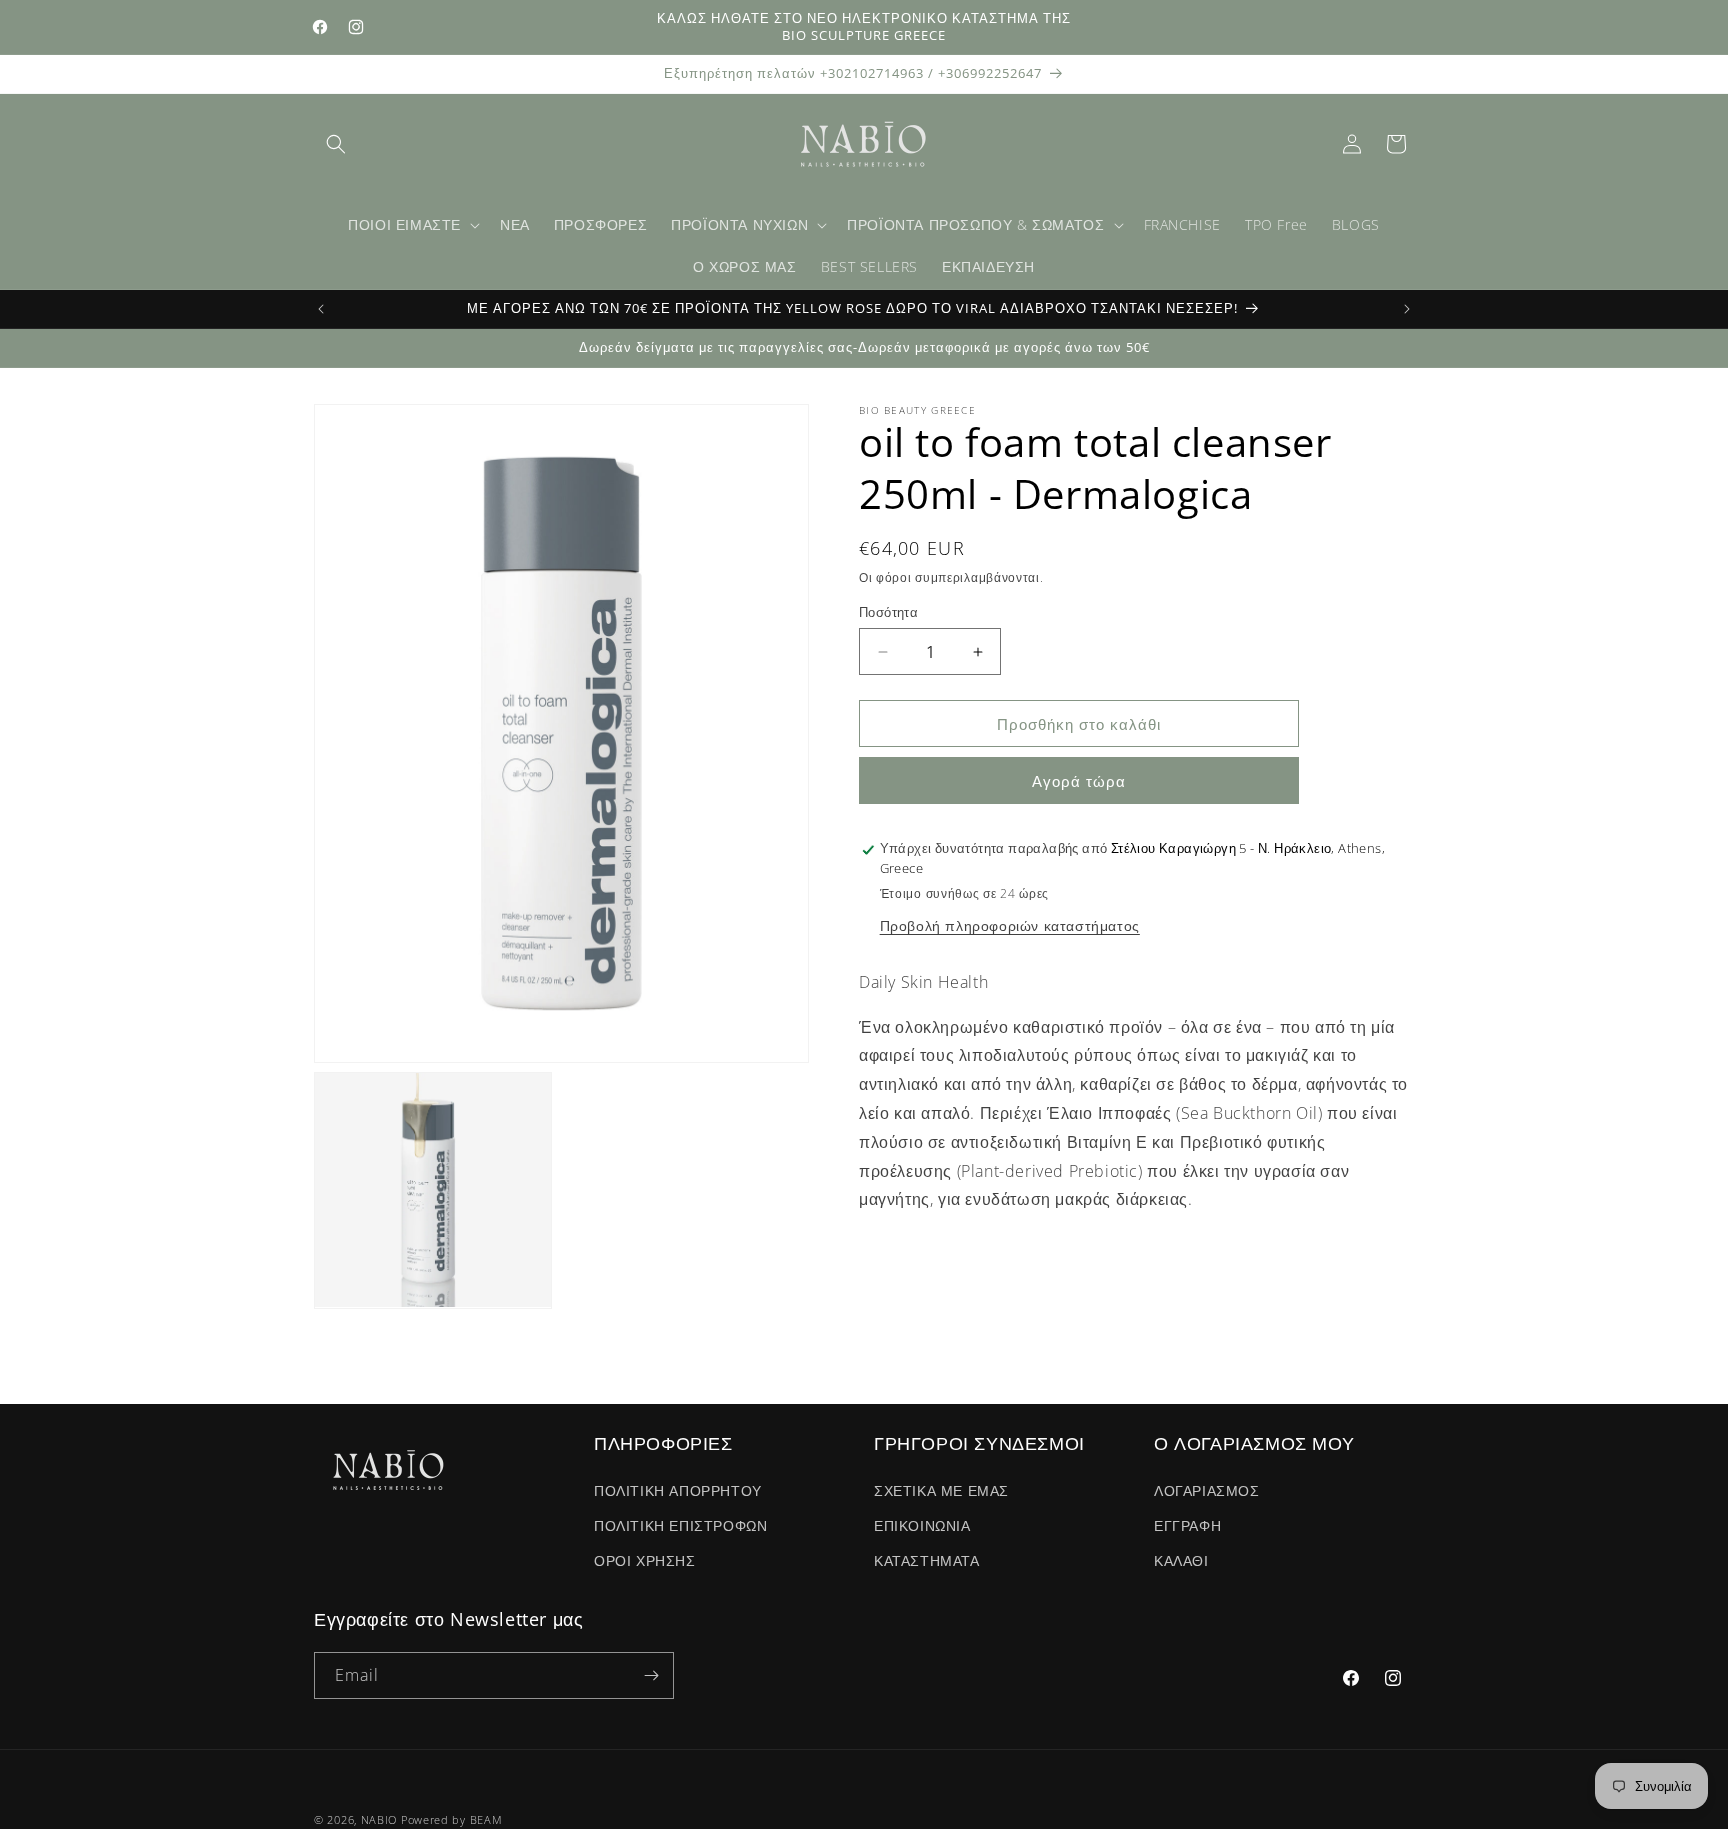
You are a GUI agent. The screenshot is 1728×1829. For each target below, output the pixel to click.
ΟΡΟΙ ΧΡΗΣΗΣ (645, 1560)
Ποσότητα (888, 612)
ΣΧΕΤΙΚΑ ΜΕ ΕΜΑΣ (941, 1490)
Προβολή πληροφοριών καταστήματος (1010, 925)
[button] (336, 144)
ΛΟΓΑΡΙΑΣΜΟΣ (1207, 1490)
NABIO (379, 1819)
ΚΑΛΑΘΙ (1181, 1560)
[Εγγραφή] (651, 1675)
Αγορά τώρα (1079, 782)
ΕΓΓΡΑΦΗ (1187, 1525)
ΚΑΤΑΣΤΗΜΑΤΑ (927, 1560)
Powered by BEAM (452, 1819)
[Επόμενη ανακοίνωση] (1407, 309)
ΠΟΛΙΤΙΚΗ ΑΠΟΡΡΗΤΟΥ (678, 1490)
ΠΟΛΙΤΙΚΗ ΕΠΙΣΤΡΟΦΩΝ (680, 1525)
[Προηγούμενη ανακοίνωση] (321, 309)
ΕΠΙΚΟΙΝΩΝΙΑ (922, 1525)
